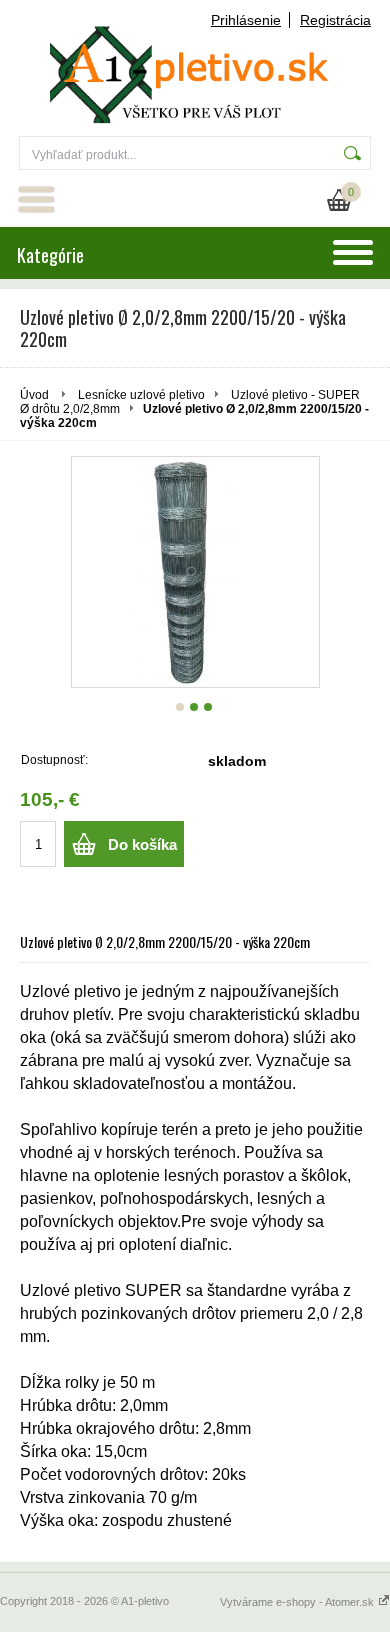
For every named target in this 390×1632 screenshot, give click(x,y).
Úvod (34, 395)
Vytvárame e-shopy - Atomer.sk (298, 1602)
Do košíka (142, 844)
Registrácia (335, 20)
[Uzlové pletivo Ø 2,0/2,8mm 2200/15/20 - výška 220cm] (195, 572)
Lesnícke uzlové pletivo (141, 395)
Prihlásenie (246, 20)
